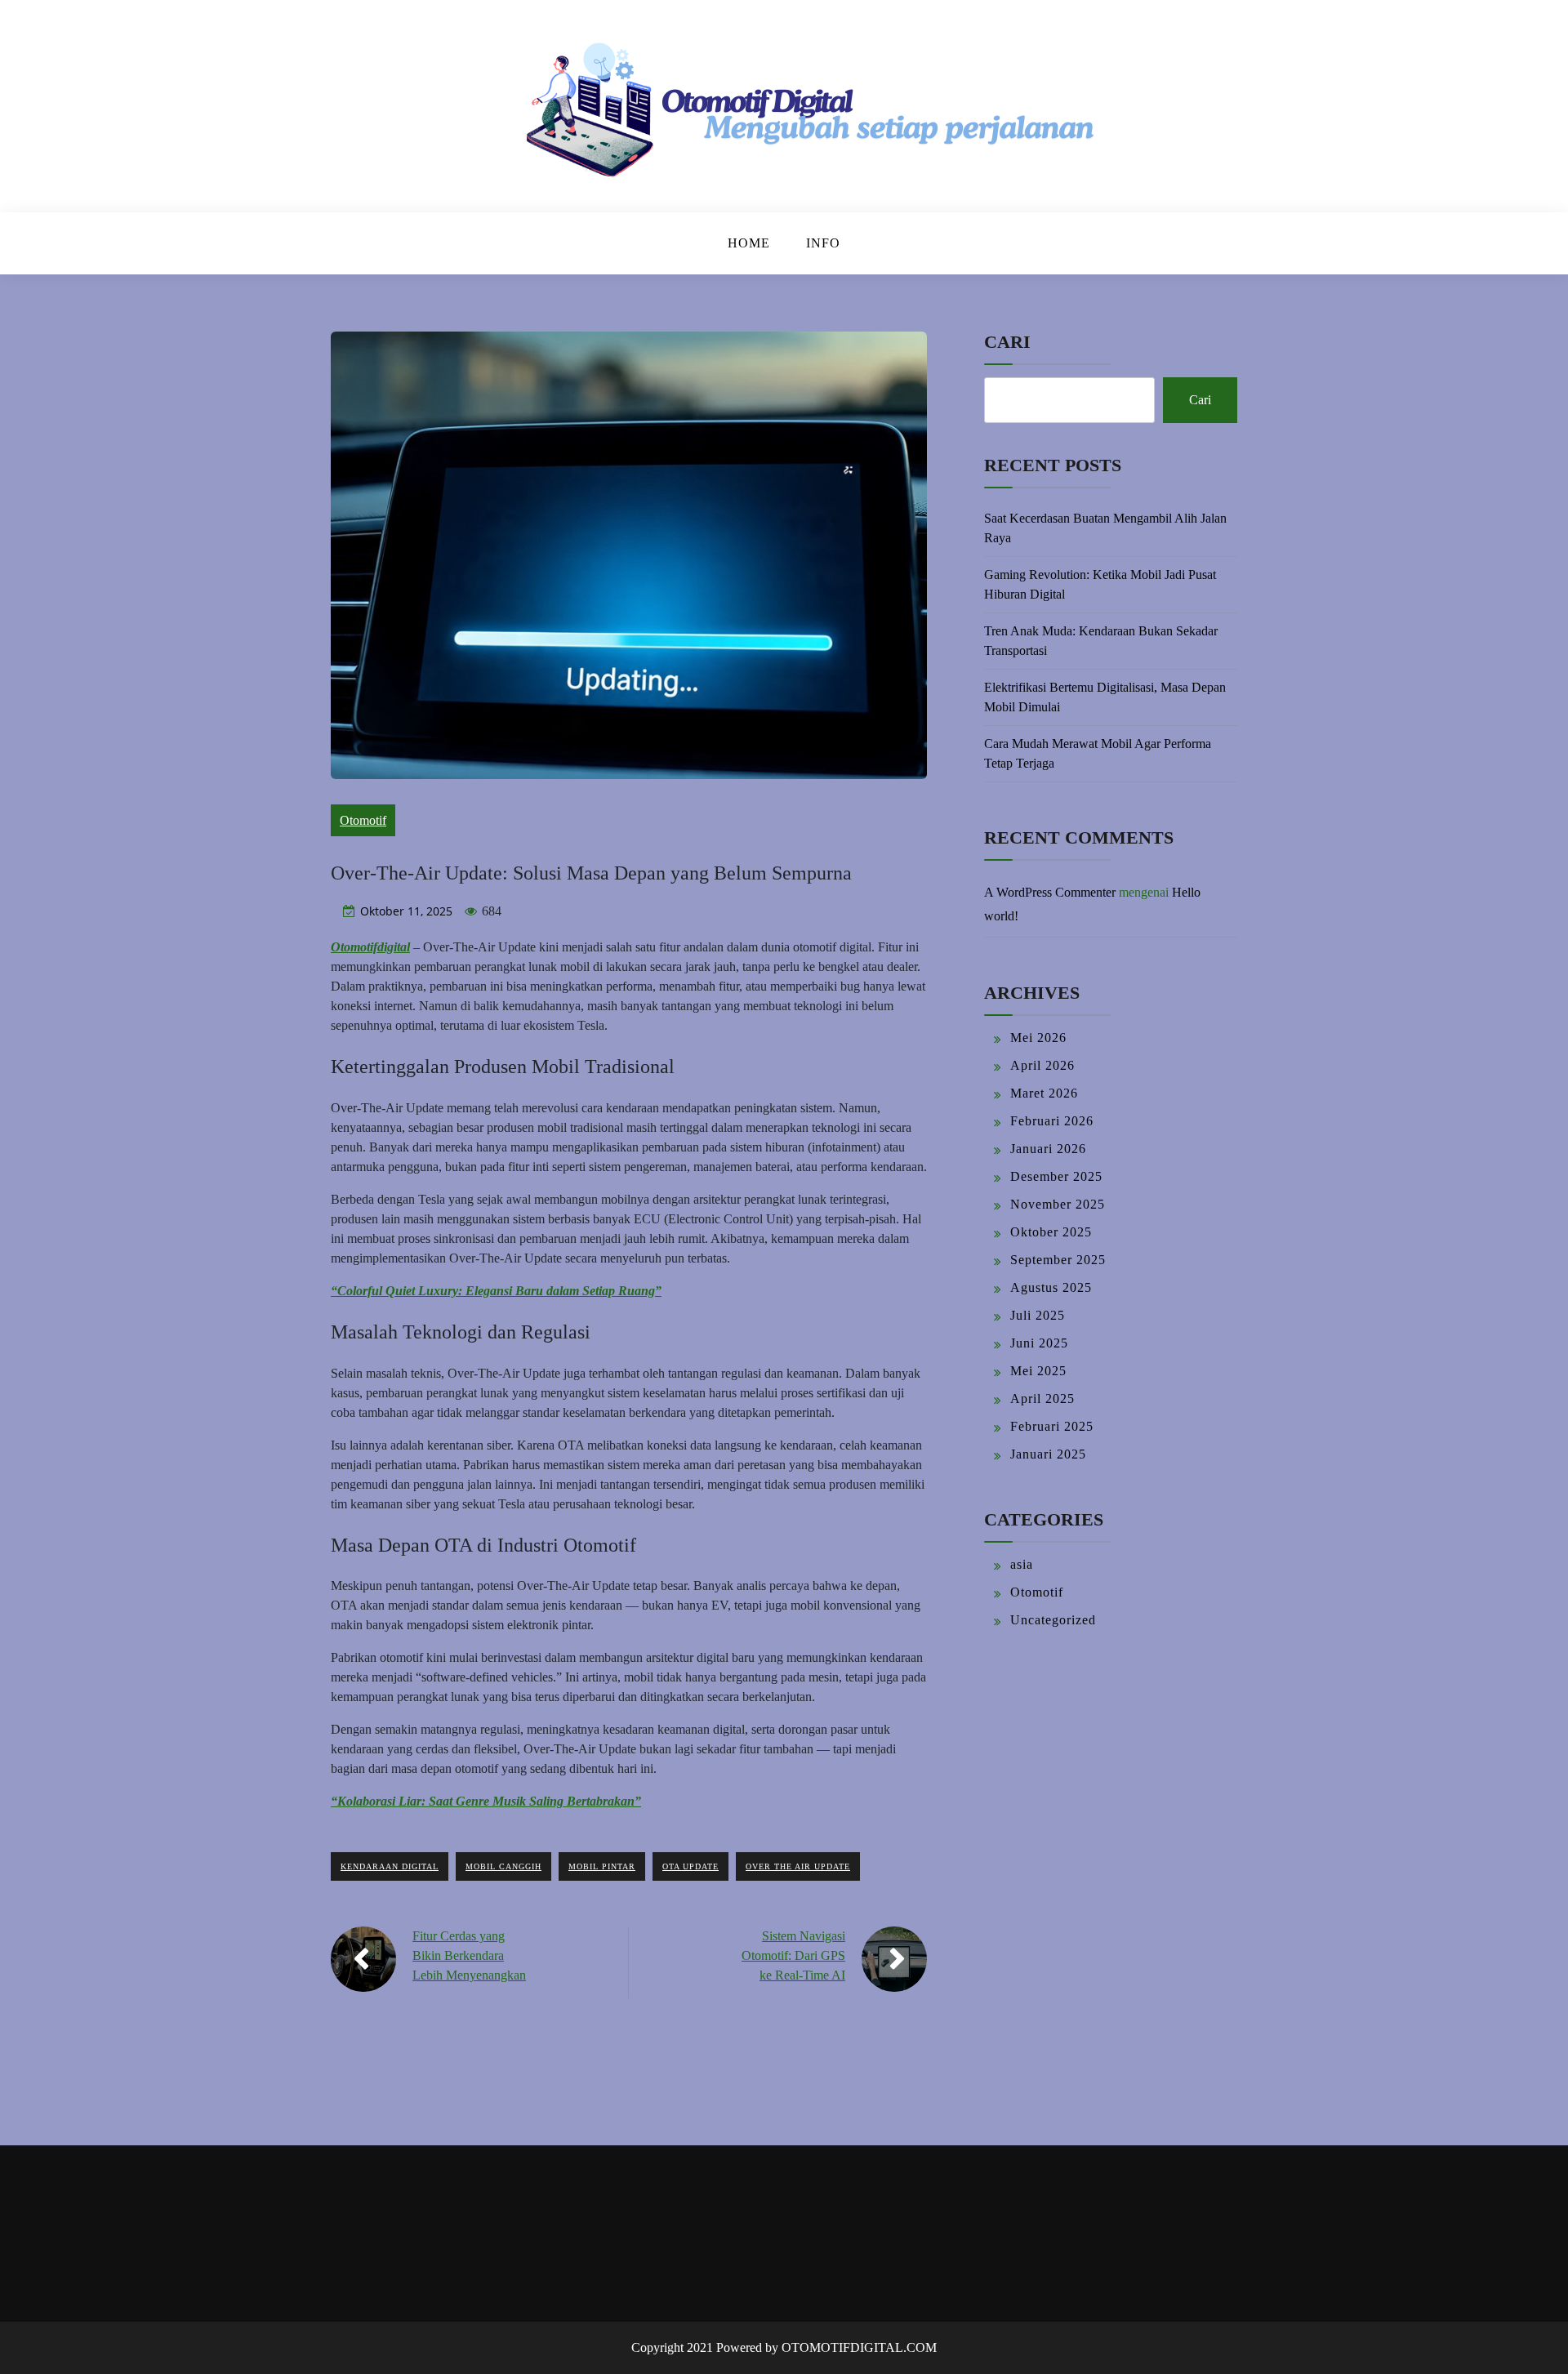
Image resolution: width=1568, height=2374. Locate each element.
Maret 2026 (1044, 1093)
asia (1022, 1564)
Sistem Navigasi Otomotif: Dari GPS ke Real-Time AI (793, 1955)
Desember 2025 (1056, 1176)
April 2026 (1042, 1065)
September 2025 (1058, 1260)
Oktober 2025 (1051, 1232)
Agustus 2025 (1051, 1287)
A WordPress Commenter (1050, 892)
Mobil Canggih (503, 1866)
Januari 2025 (1048, 1454)
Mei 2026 (1038, 1038)
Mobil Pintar (602, 1866)
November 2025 (1058, 1204)
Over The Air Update (798, 1866)
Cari (1007, 342)
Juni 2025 (1039, 1343)
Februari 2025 (1052, 1426)
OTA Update (690, 1866)
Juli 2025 (1038, 1315)
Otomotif (363, 820)
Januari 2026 (1048, 1149)
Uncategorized (1053, 1620)
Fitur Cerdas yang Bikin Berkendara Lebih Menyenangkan (469, 1955)
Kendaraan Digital (390, 1866)
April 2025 (1042, 1399)
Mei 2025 (1038, 1371)
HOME (749, 243)
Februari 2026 (1052, 1121)
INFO (823, 243)
